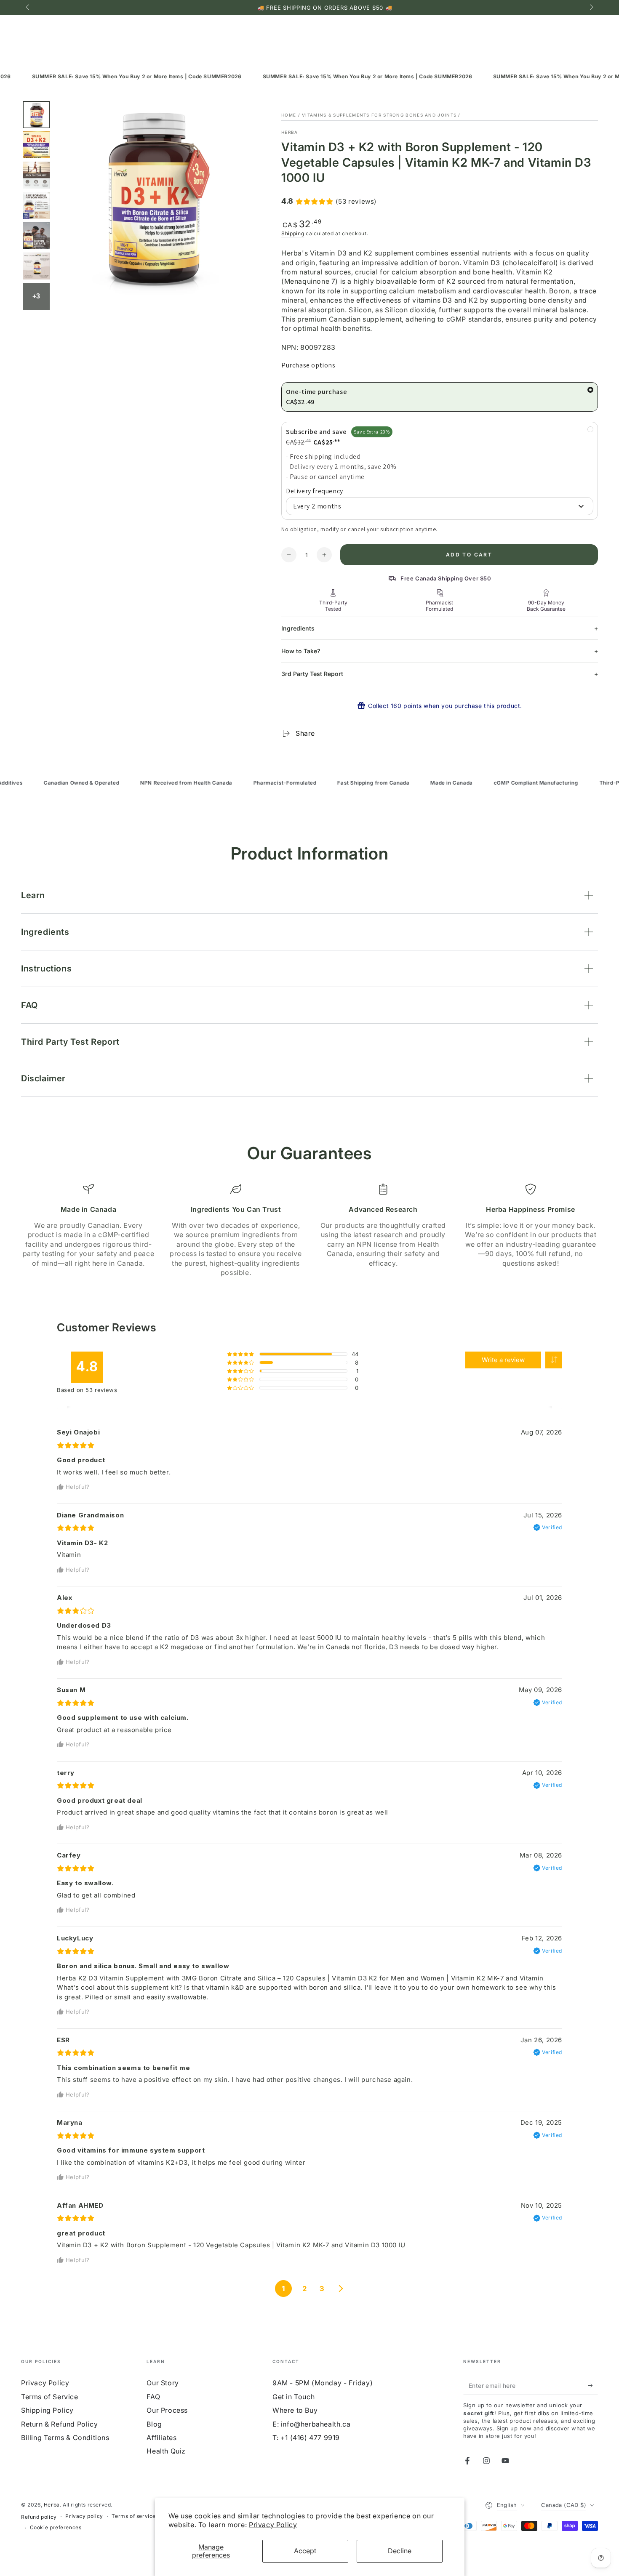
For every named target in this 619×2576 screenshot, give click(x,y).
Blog (154, 2424)
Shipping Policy (47, 2410)
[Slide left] (28, 8)
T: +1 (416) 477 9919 (306, 2438)
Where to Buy (295, 2410)
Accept (305, 2551)
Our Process (167, 2410)
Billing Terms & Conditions (65, 2438)
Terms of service (134, 2516)
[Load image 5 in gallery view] (36, 236)
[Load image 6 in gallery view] (36, 266)
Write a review (503, 1360)
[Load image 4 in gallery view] (36, 206)
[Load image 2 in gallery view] (36, 145)
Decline (400, 2551)
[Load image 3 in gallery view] (36, 175)
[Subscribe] (593, 2385)
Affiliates (161, 2438)
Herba (290, 132)
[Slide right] (591, 8)
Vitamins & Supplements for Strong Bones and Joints (379, 115)
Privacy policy (84, 2516)
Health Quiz (166, 2451)
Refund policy (39, 2517)
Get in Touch (293, 2397)
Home (289, 115)
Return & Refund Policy (59, 2424)
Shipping (293, 233)
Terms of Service (50, 2397)
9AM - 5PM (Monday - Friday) (323, 2383)
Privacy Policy (273, 2525)
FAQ (153, 2397)
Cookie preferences (56, 2527)
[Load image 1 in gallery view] (36, 115)
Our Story (163, 2383)
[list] (309, 1230)
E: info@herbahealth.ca (311, 2424)
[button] (554, 1360)
